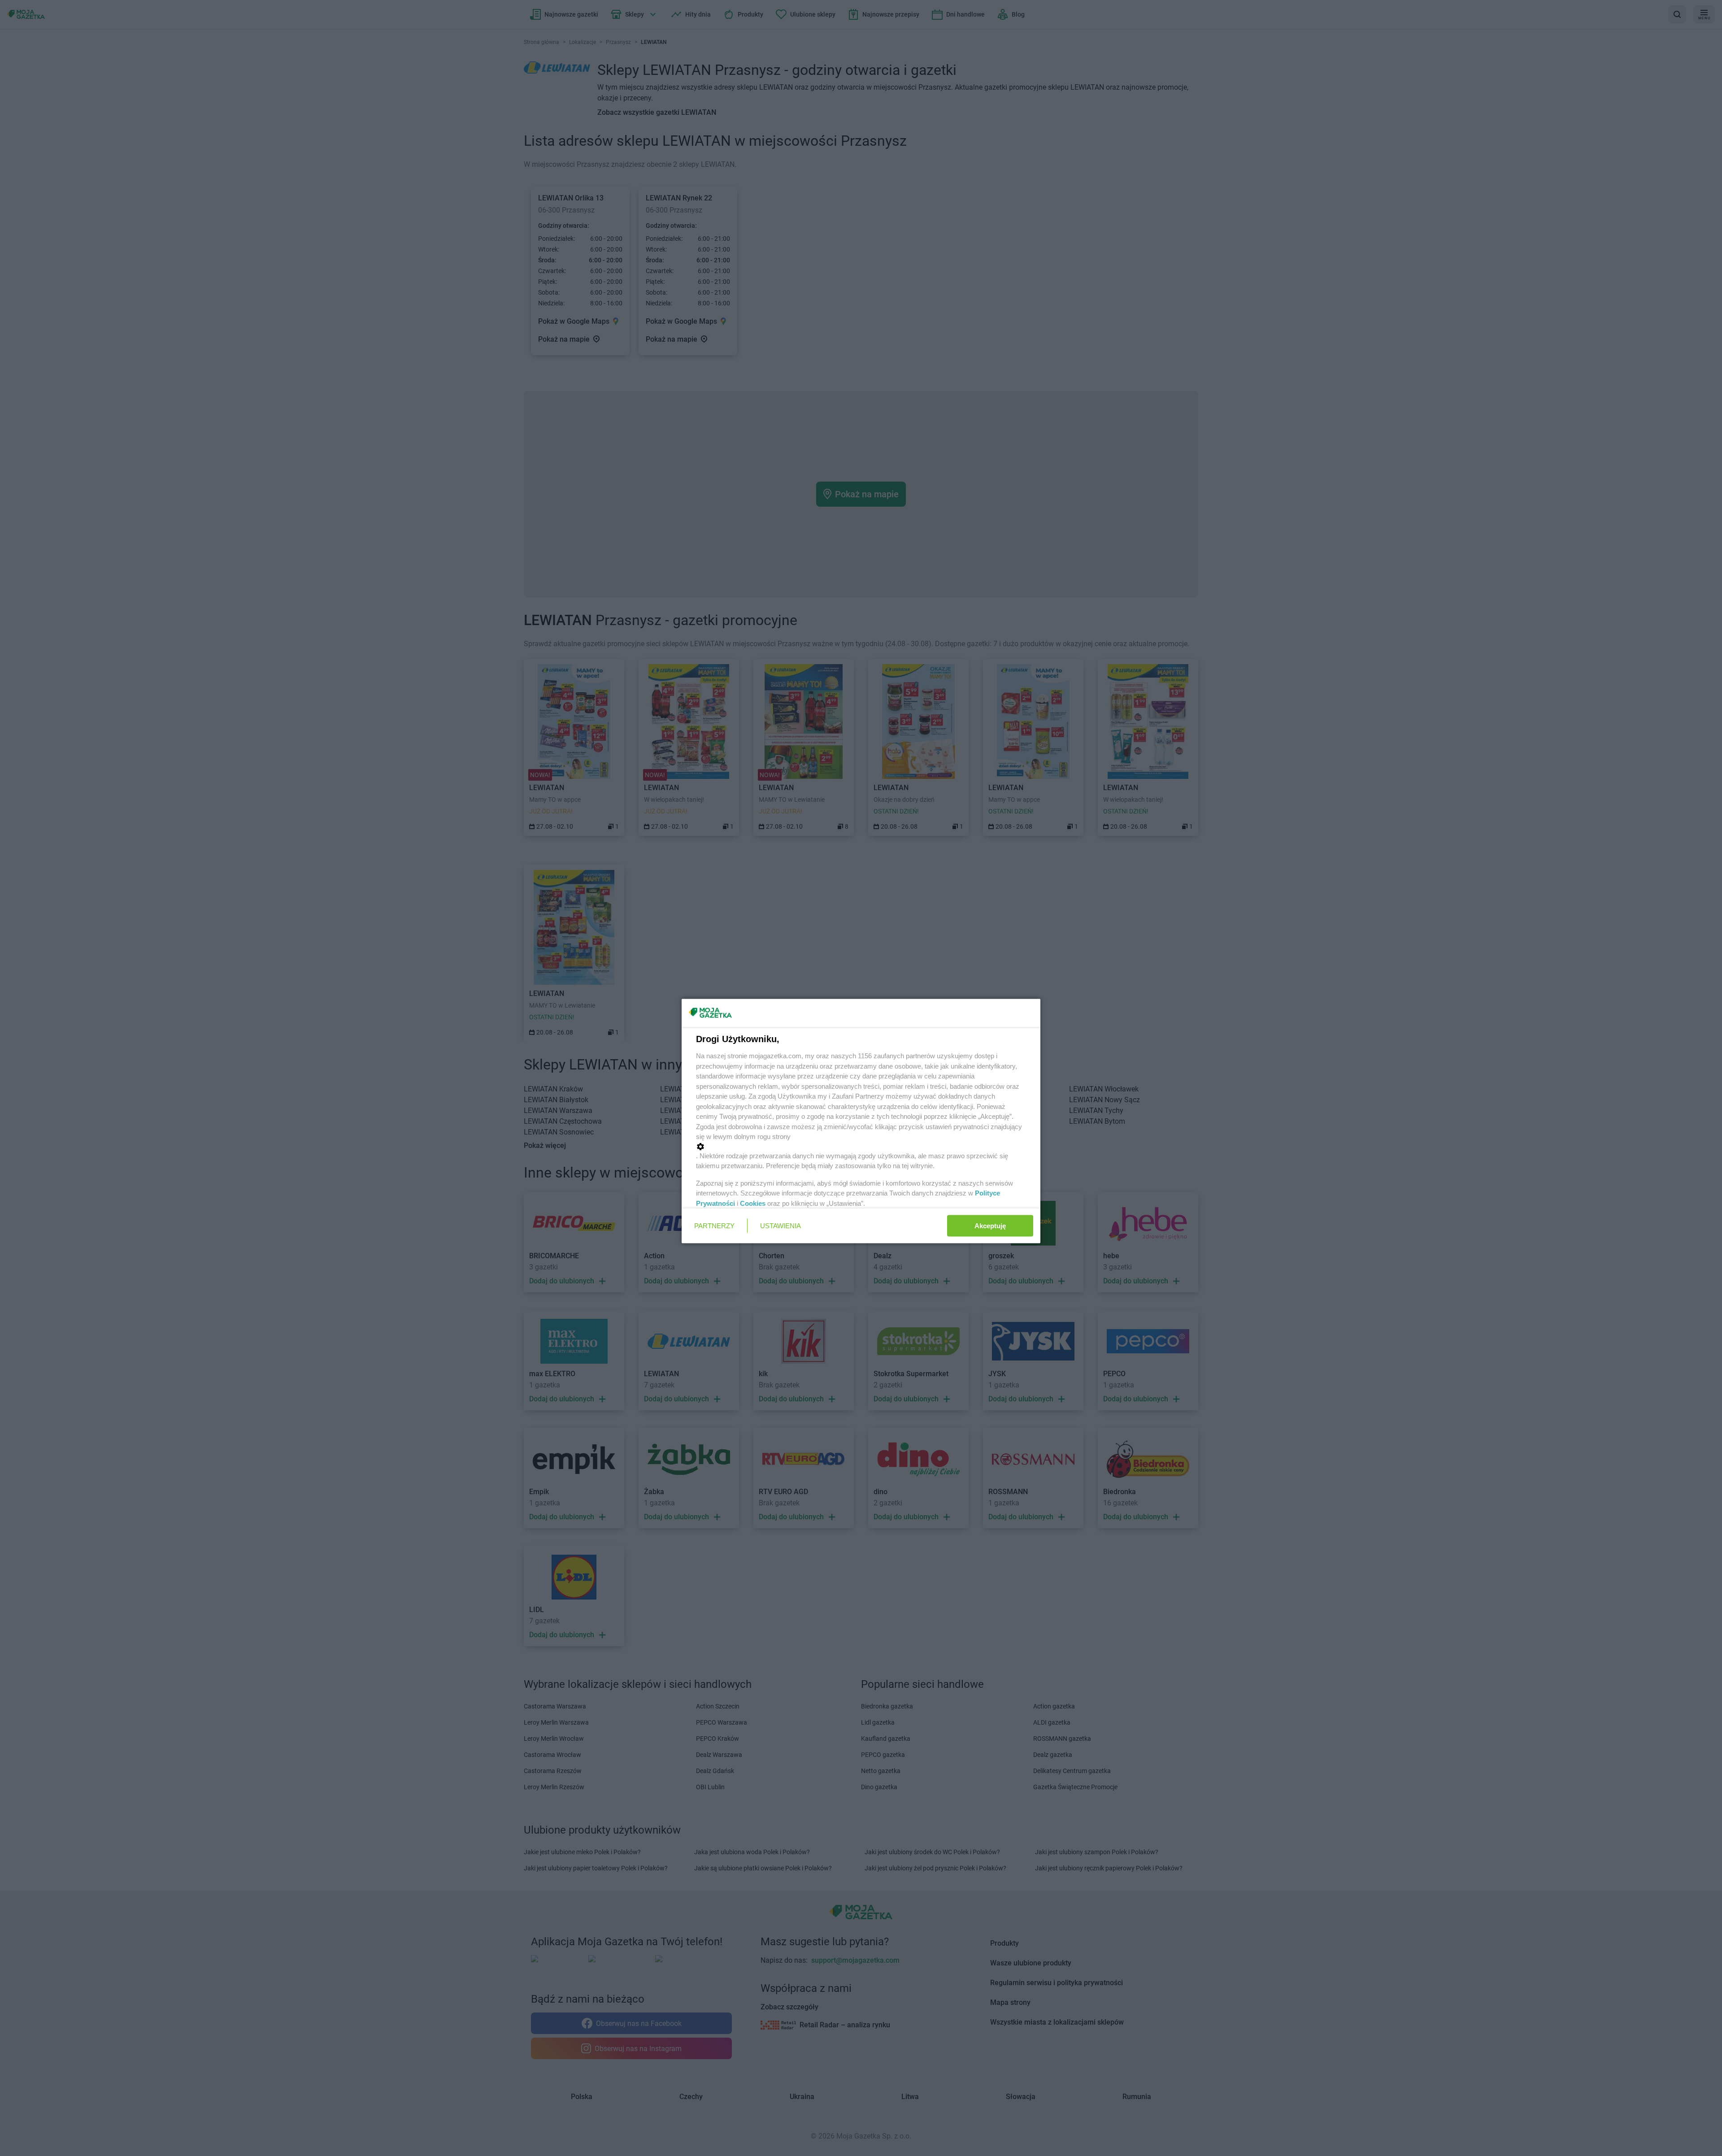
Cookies (753, 1203)
